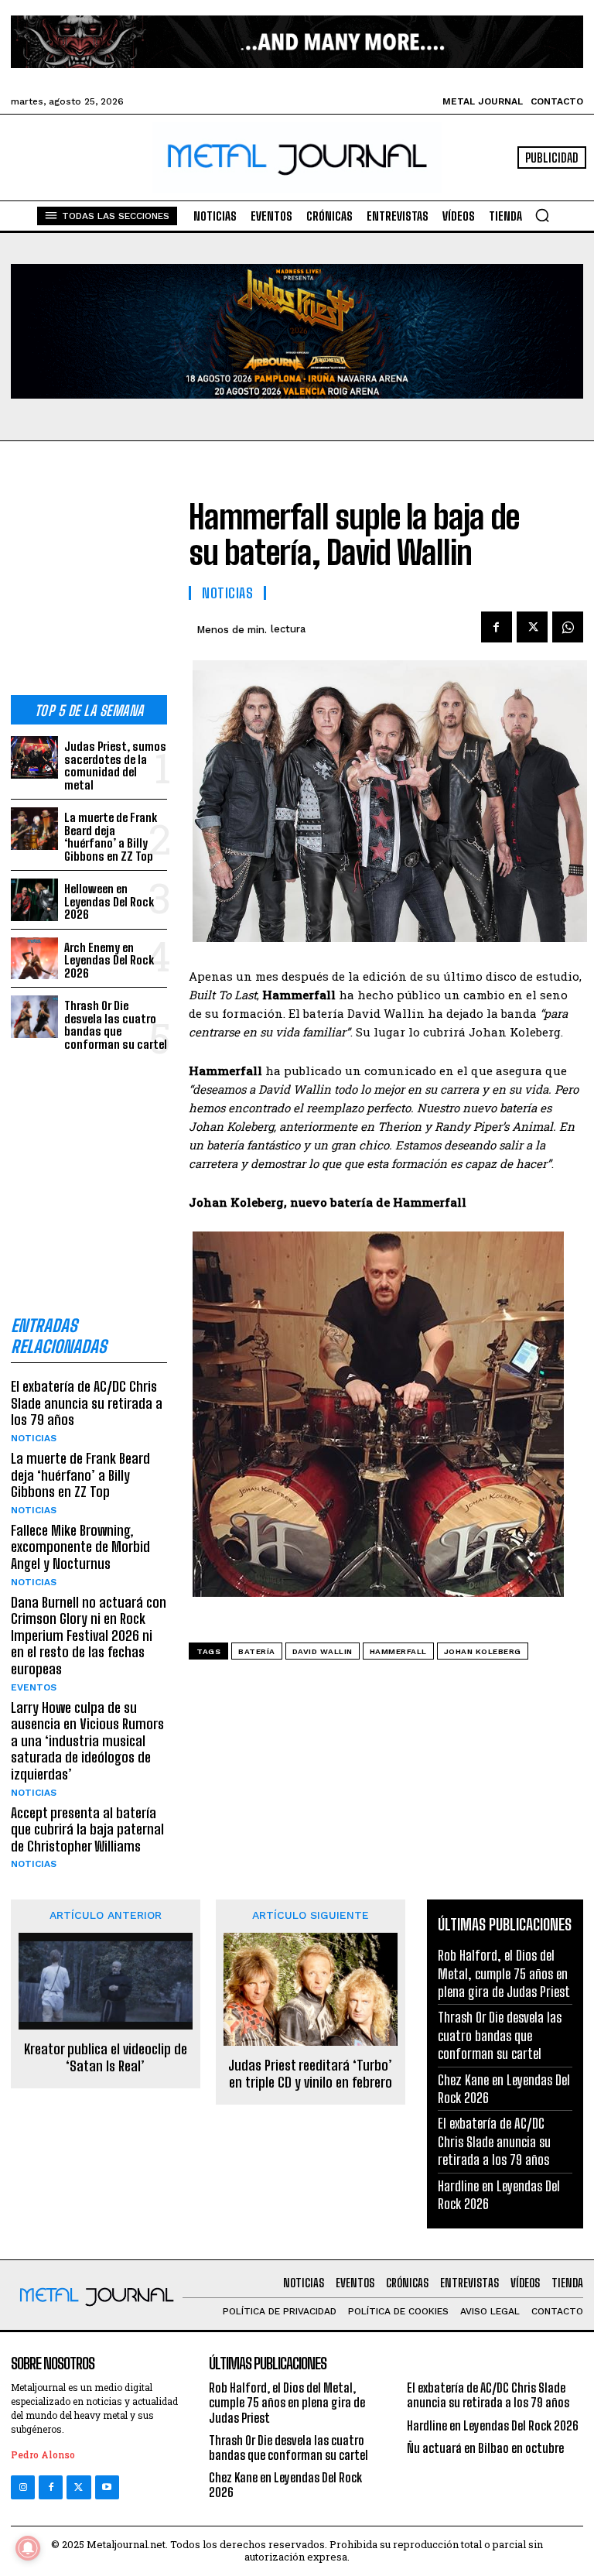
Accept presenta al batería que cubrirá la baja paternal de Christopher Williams (87, 1829)
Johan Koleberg (483, 1651)
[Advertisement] (89, 581)
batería (257, 1651)
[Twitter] (79, 2487)
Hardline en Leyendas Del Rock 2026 (493, 2425)
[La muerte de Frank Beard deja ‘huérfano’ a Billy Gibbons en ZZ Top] (34, 829)
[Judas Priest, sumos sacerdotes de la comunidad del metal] (34, 757)
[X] (532, 627)
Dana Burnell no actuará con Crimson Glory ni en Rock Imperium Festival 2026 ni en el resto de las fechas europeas (89, 1636)
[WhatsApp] (568, 627)
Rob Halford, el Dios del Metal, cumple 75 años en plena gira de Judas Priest (504, 1973)
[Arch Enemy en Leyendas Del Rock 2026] (34, 959)
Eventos (34, 1687)
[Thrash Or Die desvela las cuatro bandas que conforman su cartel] (34, 1017)
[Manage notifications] (28, 2548)
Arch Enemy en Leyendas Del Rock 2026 (109, 960)
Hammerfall (398, 1651)
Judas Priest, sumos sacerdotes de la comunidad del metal (115, 766)
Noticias (34, 1438)
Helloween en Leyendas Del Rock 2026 (109, 901)
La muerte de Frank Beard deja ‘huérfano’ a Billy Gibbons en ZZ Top (111, 837)
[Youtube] (107, 2487)
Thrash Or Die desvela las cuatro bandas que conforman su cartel (116, 1025)
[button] (542, 215)
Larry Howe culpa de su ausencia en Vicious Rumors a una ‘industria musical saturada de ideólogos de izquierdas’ (87, 1741)
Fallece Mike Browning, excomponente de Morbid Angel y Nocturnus (80, 1547)
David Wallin (323, 1651)
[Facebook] (497, 627)
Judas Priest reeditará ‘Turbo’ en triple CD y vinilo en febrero (310, 2074)
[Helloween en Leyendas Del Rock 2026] (34, 900)
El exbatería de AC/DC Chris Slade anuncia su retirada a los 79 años (87, 1403)
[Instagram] (23, 2487)
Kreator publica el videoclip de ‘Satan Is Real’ (106, 2058)
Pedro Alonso (43, 2454)
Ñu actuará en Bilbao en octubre (485, 2448)
